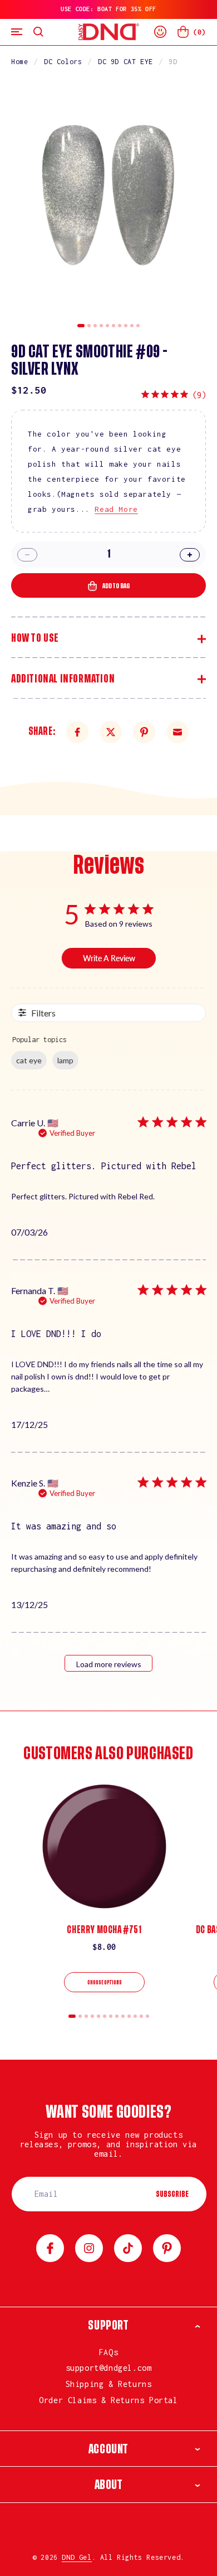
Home (19, 62)
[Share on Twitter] (111, 732)
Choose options (105, 1983)
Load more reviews (109, 1664)
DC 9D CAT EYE (125, 62)
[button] (17, 32)
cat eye (29, 1060)
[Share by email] (177, 732)
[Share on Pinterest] (144, 732)
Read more (116, 509)
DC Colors (63, 62)
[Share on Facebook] (77, 732)
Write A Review (109, 958)
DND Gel (77, 2557)
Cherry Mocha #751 (104, 1930)
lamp (65, 1060)
